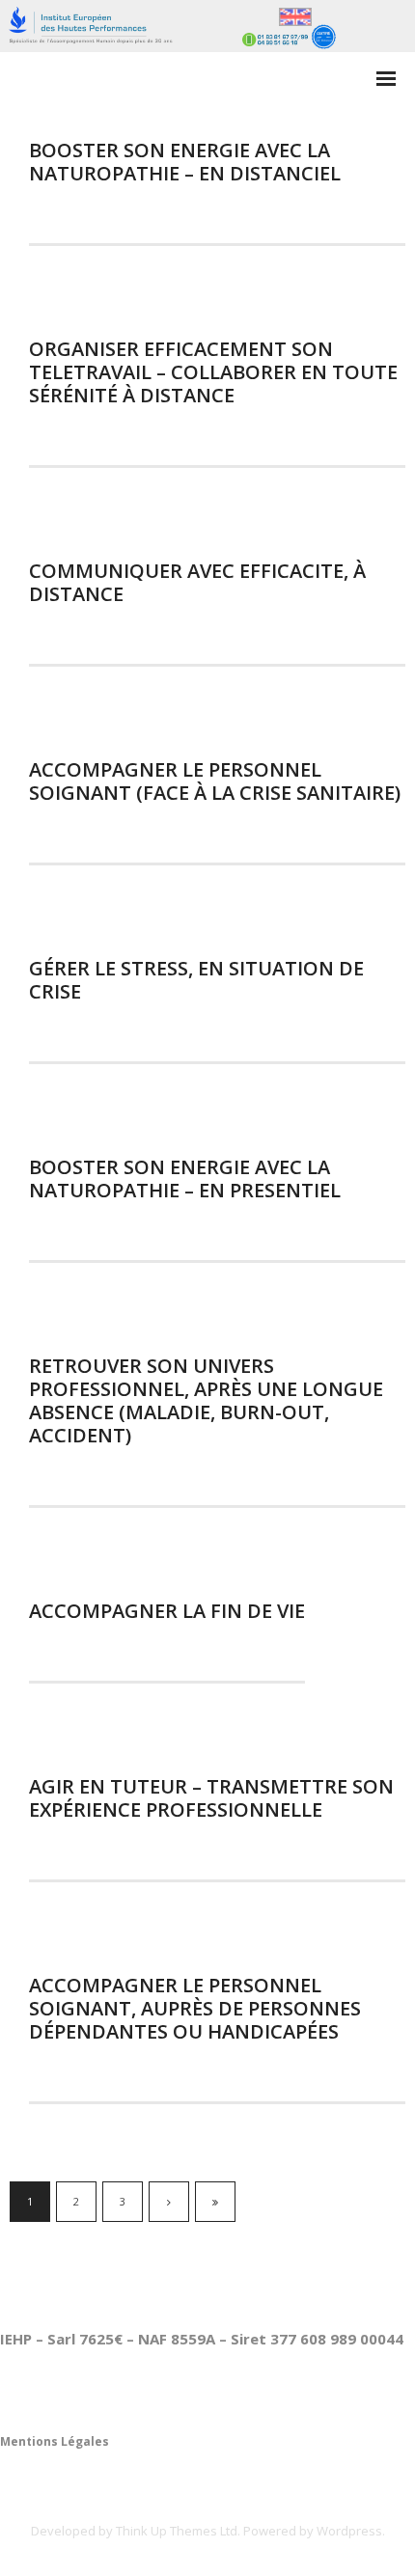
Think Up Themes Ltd (177, 2531)
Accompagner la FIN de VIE (167, 1611)
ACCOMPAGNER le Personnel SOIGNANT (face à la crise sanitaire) (215, 781)
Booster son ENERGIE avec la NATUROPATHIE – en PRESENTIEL (185, 1178)
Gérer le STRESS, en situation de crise (196, 980)
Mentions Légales (55, 2441)
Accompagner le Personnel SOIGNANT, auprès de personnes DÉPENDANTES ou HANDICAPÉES (195, 2008)
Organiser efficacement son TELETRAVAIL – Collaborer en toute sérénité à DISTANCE (213, 372)
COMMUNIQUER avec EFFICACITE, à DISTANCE (197, 582)
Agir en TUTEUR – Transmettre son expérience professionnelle (211, 1798)
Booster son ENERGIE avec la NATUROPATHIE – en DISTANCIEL (185, 162)
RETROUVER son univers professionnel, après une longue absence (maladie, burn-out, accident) (206, 1400)
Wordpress (349, 2531)
